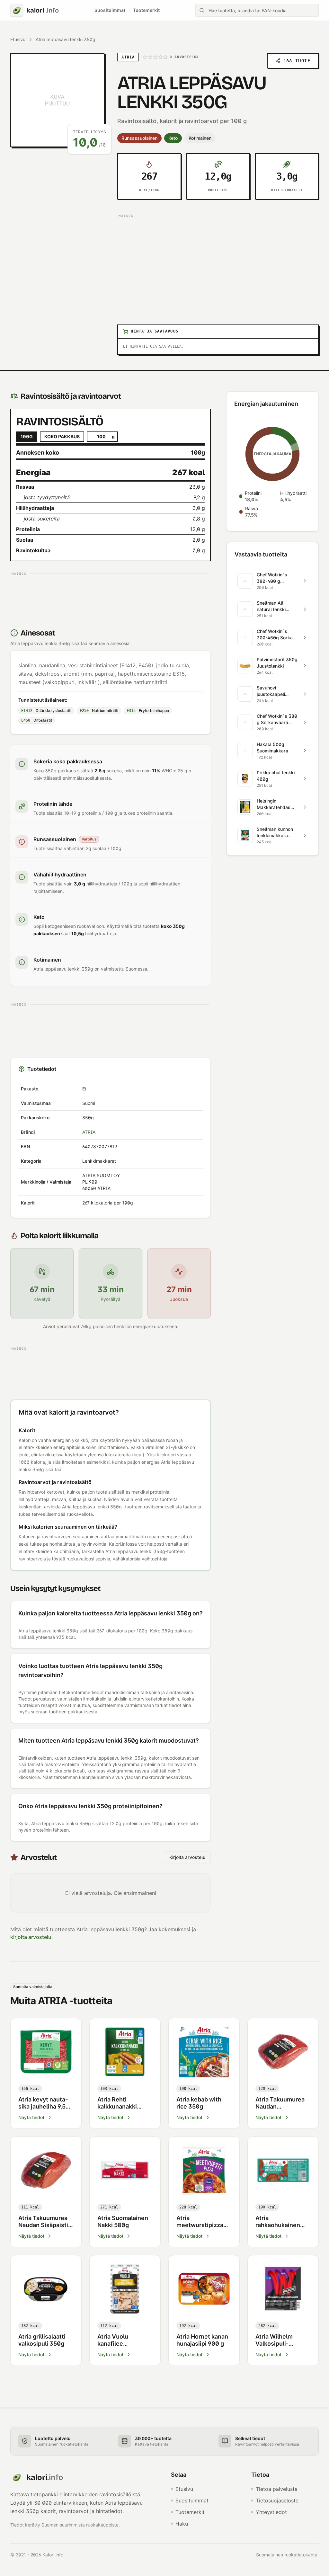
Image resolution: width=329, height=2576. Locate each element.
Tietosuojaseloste (277, 2500)
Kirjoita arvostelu (187, 1857)
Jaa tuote (297, 61)
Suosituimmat (110, 10)
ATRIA (89, 1132)
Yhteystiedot (271, 2512)
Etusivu (18, 39)
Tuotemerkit (146, 10)
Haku (182, 2524)
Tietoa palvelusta (277, 2489)
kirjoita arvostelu (31, 1937)
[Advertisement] (218, 265)
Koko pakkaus (62, 436)
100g (27, 436)
